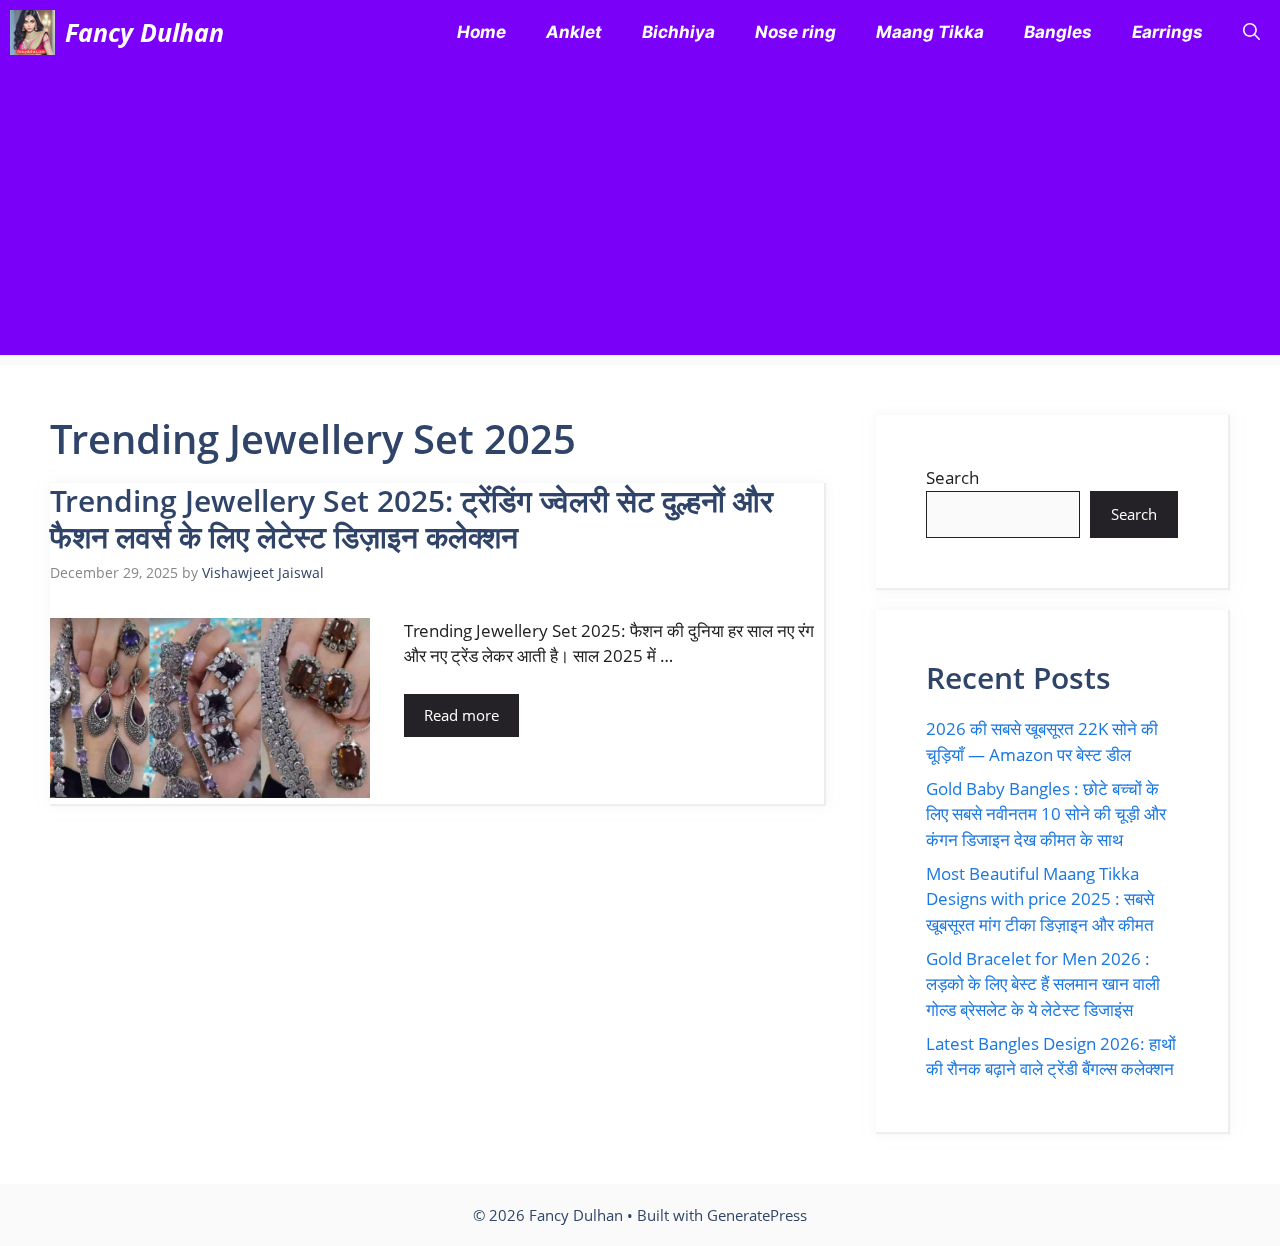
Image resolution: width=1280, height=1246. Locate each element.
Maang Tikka (930, 32)
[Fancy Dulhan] (32, 32)
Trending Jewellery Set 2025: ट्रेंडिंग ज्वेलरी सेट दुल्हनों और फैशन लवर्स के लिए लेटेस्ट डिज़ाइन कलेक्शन (411, 518)
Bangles (1058, 32)
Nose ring (795, 32)
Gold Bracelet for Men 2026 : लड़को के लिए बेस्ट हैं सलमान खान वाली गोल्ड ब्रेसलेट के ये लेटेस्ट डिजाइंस (1043, 984)
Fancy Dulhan (144, 32)
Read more (461, 715)
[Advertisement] (640, 215)
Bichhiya (678, 32)
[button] (1251, 32)
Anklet (574, 32)
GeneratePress (757, 1215)
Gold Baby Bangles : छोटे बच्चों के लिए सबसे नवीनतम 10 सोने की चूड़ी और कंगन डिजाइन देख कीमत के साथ (1046, 814)
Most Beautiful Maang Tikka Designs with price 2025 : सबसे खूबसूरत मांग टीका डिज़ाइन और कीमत (1040, 899)
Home (481, 32)
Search (952, 477)
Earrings (1167, 32)
